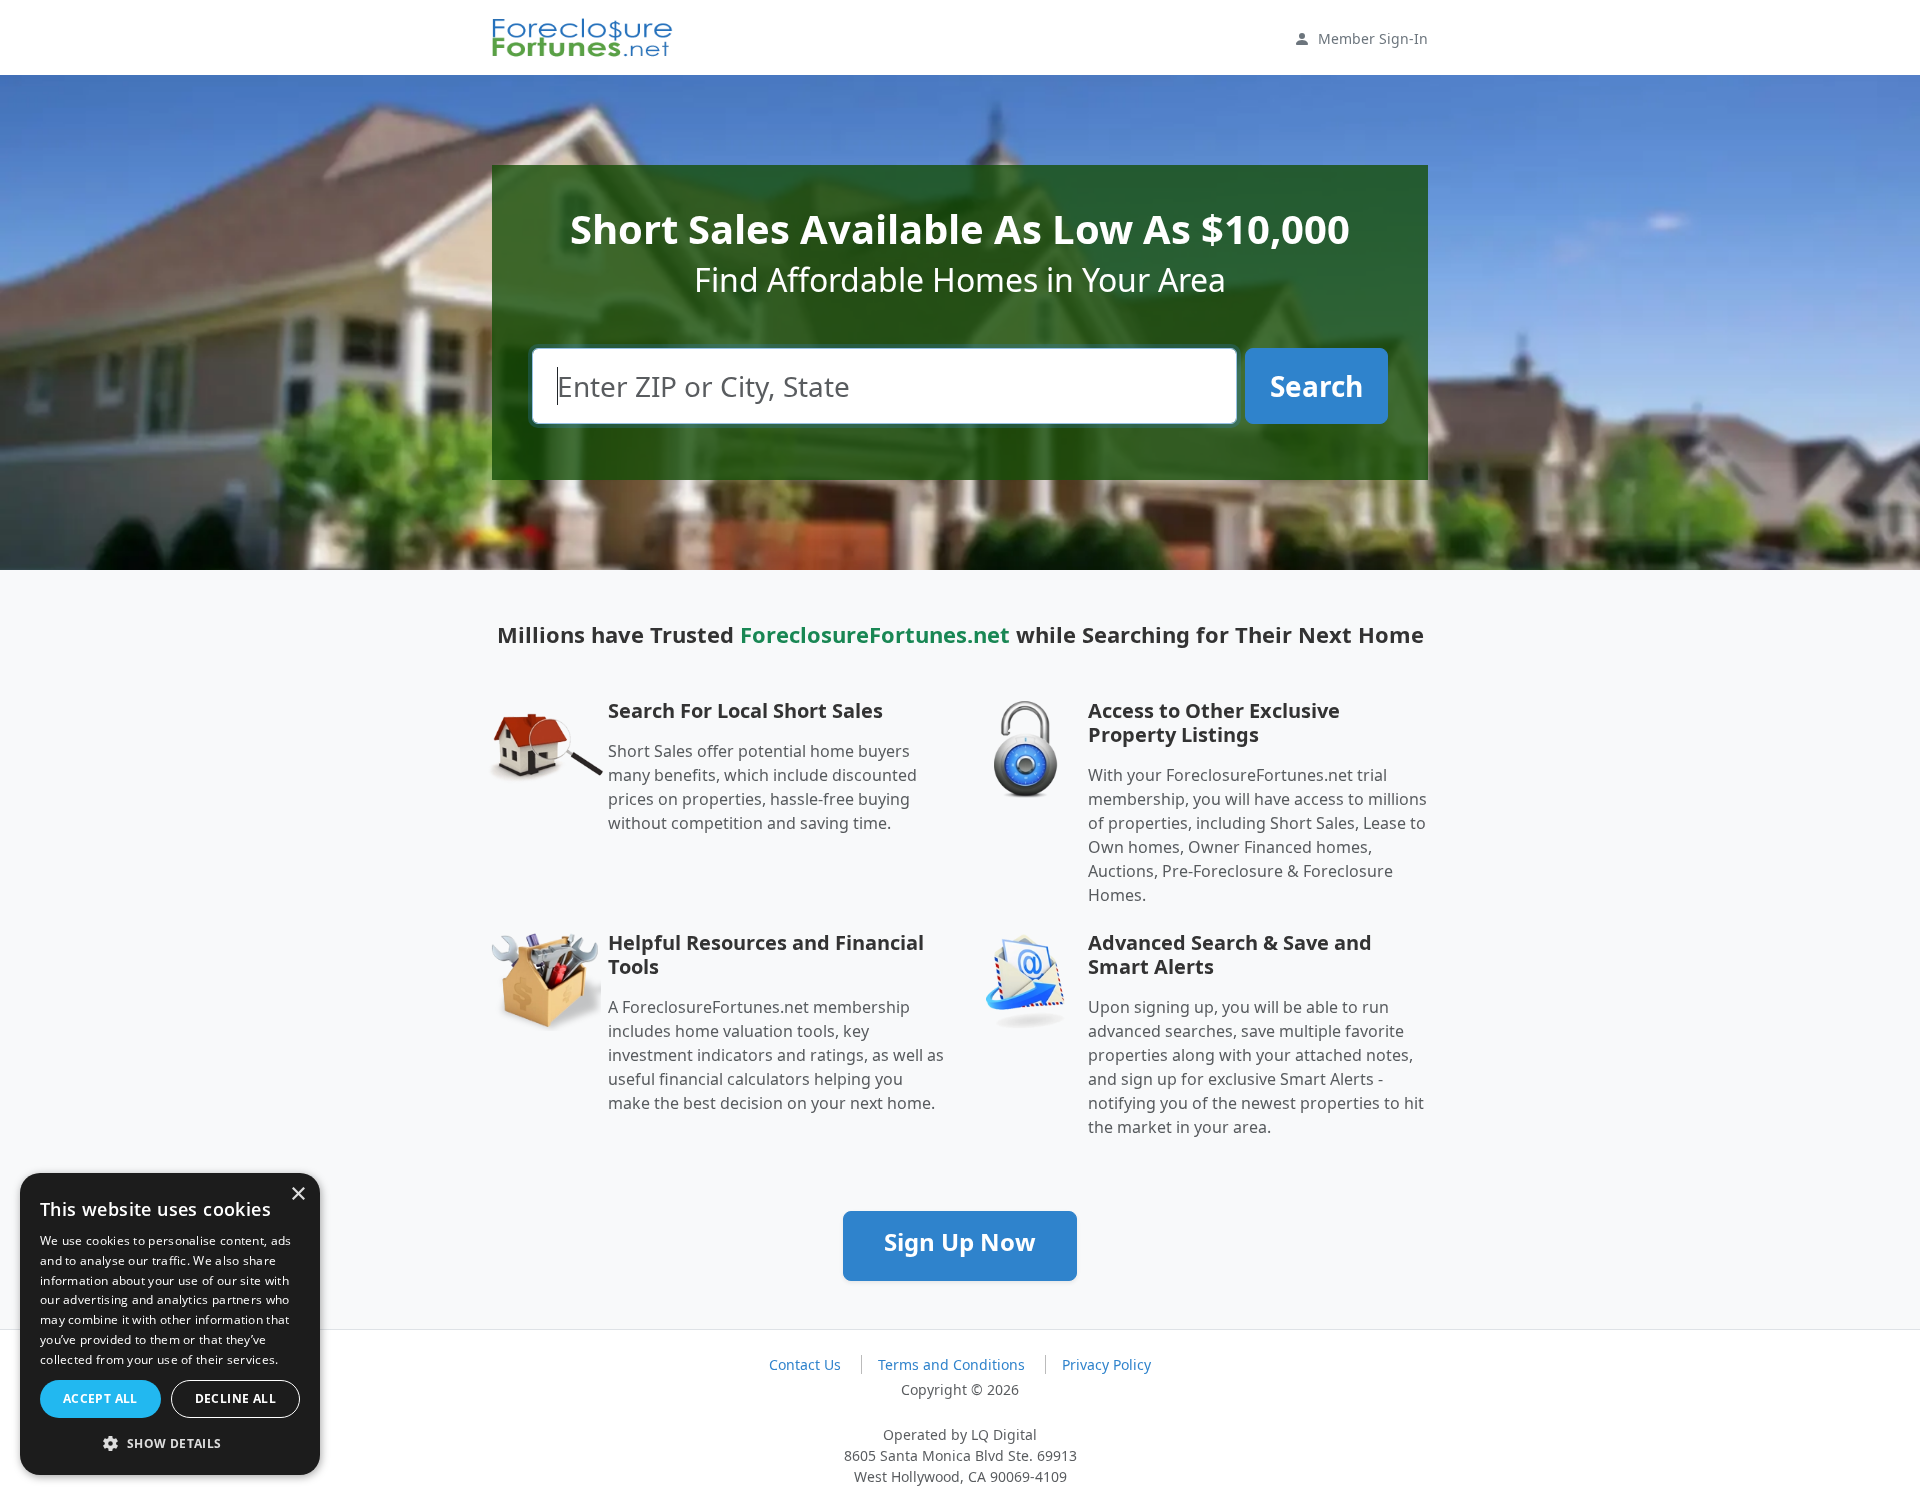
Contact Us (807, 1364)
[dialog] (170, 1324)
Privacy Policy (1106, 1364)
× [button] (297, 1194)
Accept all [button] (100, 1398)
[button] (170, 1443)
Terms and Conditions (953, 1364)
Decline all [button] (235, 1398)
